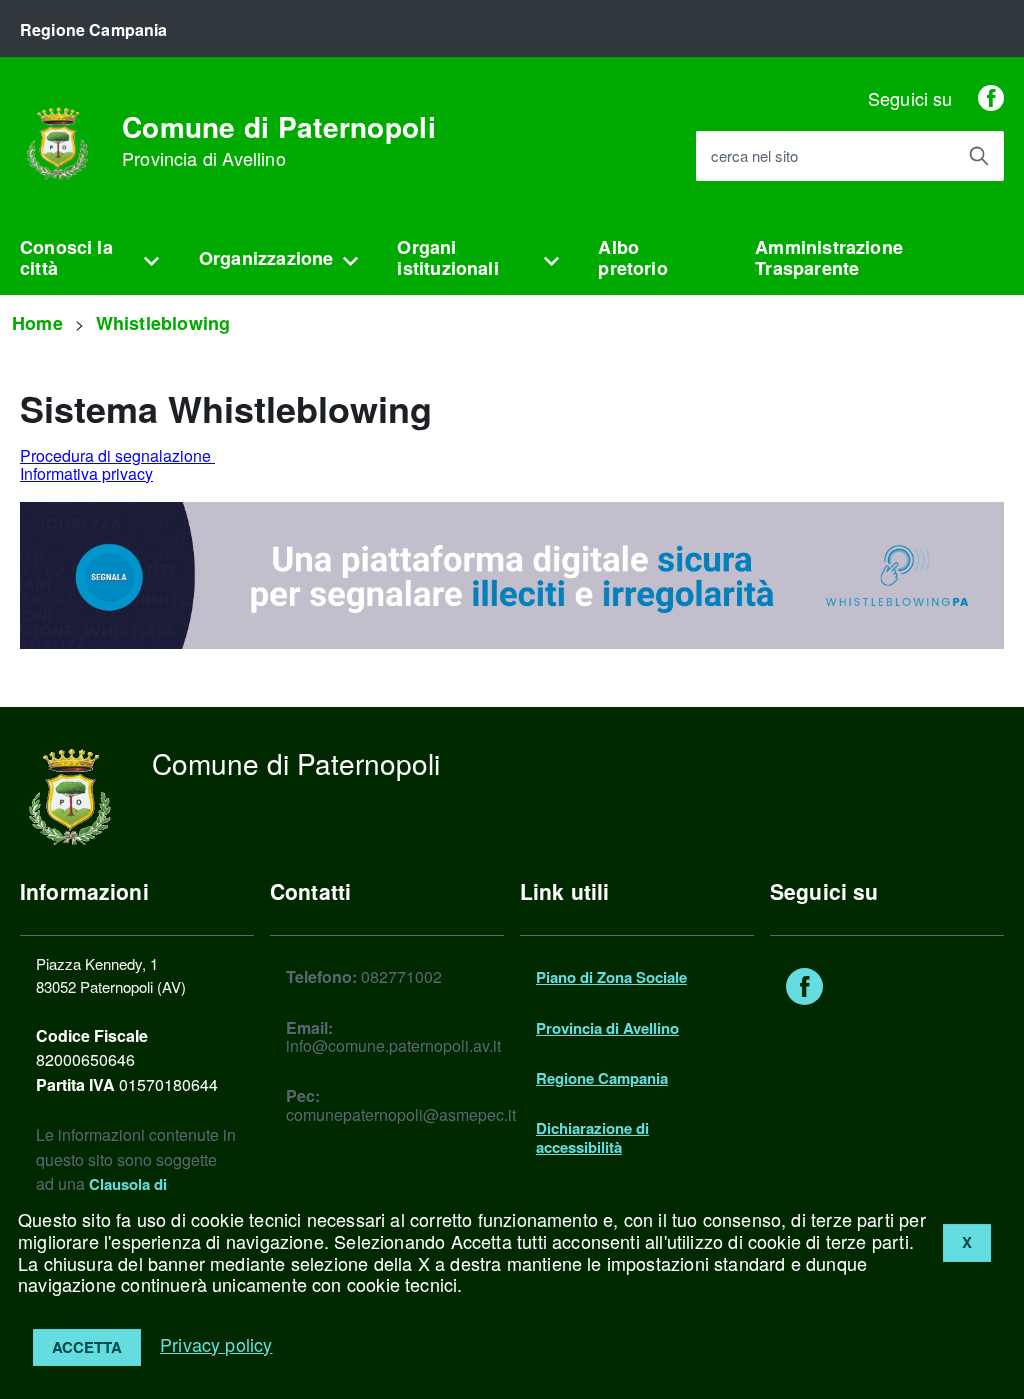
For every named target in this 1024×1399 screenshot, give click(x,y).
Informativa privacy (86, 473)
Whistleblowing (163, 323)
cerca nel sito (754, 156)
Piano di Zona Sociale (611, 977)
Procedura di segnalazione (117, 455)
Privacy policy (216, 1344)
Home (37, 323)
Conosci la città (66, 257)
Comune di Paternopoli (279, 141)
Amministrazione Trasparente (829, 257)
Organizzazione (266, 258)
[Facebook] (991, 98)
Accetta (87, 1347)
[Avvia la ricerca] (979, 156)
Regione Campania (602, 1078)
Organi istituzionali (447, 257)
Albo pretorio (632, 257)
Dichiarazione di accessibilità (592, 1137)
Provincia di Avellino (607, 1028)
